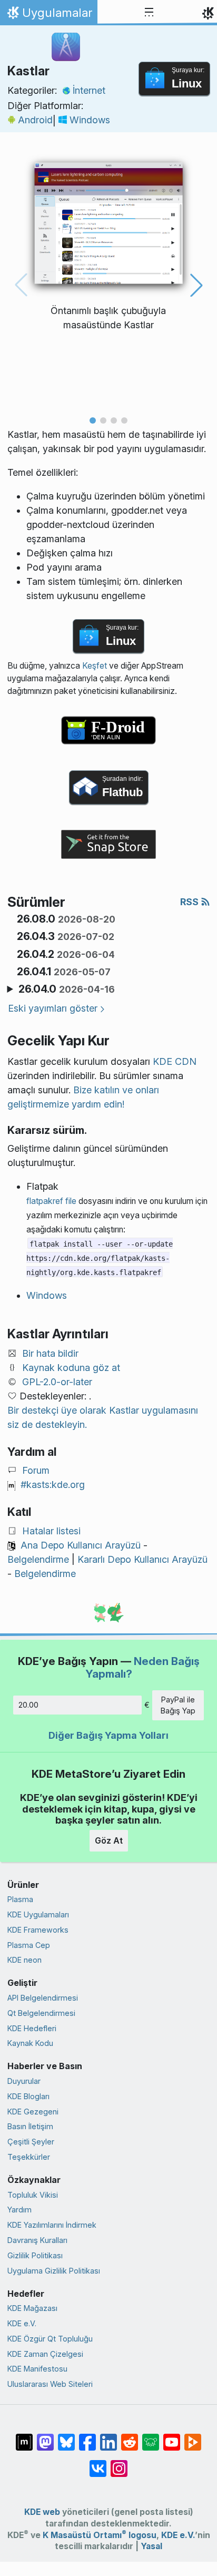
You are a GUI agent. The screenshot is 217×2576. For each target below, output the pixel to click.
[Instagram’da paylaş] (119, 2463)
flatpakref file (51, 1201)
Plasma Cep (29, 1945)
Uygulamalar (48, 15)
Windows (90, 120)
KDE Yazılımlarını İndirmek (52, 2225)
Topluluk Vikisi (33, 2195)
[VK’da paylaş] (98, 2463)
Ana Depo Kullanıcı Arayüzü (81, 1545)
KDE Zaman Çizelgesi (45, 2354)
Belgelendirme (38, 1559)
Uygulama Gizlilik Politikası (54, 2271)
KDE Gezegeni (33, 2112)
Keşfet (95, 666)
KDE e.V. (22, 2323)
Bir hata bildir (50, 1353)
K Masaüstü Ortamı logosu (100, 2535)
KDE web (42, 2512)
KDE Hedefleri (32, 2028)
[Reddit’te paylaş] (130, 2437)
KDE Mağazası (32, 2308)
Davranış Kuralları (37, 2240)
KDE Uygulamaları (38, 1914)
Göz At (109, 1840)
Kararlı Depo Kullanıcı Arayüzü (142, 1559)
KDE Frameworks (38, 1930)
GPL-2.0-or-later (57, 1382)
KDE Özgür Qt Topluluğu (50, 2339)
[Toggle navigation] (149, 13)
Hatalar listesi (51, 1531)
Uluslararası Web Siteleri (50, 2384)
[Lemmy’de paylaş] (151, 2437)
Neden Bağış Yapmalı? (142, 1667)
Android (35, 120)
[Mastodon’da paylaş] (45, 2437)
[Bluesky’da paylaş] (66, 2437)
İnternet (89, 90)
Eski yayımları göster (53, 1008)
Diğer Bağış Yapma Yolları (108, 1735)
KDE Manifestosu (37, 2369)
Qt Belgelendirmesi (41, 2013)
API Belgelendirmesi (43, 1998)
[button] (93, 420)
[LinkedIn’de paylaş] (108, 2437)
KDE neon (24, 1960)
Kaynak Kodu (30, 2043)
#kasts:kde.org (53, 1485)
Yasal (151, 2546)
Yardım (19, 2210)
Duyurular (24, 2081)
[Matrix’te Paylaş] (24, 2437)
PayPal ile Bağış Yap (178, 1705)
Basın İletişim (30, 2126)
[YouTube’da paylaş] (172, 2437)
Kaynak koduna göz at (71, 1368)
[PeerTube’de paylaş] (193, 2437)
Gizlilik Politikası (35, 2255)
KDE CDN (175, 1061)
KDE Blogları (28, 2096)
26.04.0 (67, 989)
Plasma (20, 1899)
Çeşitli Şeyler (31, 2142)
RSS (190, 902)
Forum (36, 1470)
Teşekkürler (29, 2157)
